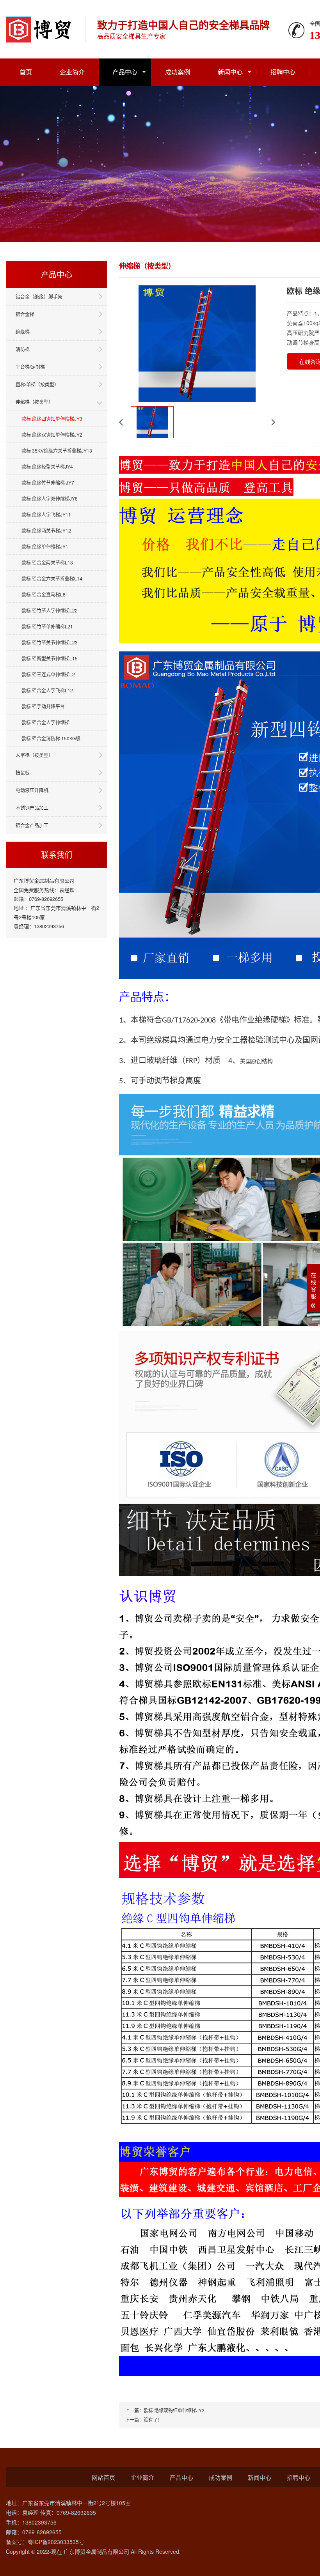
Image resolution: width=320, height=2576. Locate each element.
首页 (26, 72)
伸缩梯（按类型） (34, 402)
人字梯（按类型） (34, 755)
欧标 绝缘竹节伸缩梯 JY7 (48, 482)
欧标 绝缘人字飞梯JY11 (46, 514)
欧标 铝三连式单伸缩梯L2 (48, 674)
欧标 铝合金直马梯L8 (44, 594)
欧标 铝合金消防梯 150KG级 (51, 738)
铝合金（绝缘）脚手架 (39, 296)
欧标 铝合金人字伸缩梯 (45, 722)
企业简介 (72, 72)
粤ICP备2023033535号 (56, 2542)
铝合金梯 (25, 314)
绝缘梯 (23, 332)
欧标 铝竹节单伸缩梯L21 (47, 626)
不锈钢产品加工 (32, 808)
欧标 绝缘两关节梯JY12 (46, 530)
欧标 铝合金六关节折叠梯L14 (52, 578)
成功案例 (178, 72)
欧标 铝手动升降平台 (43, 706)
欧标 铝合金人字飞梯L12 (47, 690)
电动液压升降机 (32, 790)
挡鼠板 (23, 772)
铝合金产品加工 (32, 825)
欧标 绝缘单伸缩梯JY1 (45, 546)
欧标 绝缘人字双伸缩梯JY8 (50, 498)
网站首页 (103, 2477)
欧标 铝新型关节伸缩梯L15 (50, 658)
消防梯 (23, 349)
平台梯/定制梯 (30, 367)
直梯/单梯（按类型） (37, 384)
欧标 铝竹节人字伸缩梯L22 (50, 610)
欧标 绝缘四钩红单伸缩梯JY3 (52, 418)
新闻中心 (230, 72)
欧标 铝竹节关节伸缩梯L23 (50, 642)
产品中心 (125, 72)
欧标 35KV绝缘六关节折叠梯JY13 (57, 450)
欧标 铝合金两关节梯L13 (47, 562)
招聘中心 (283, 72)
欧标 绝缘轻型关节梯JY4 (47, 466)
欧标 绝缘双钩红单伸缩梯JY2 (52, 434)
